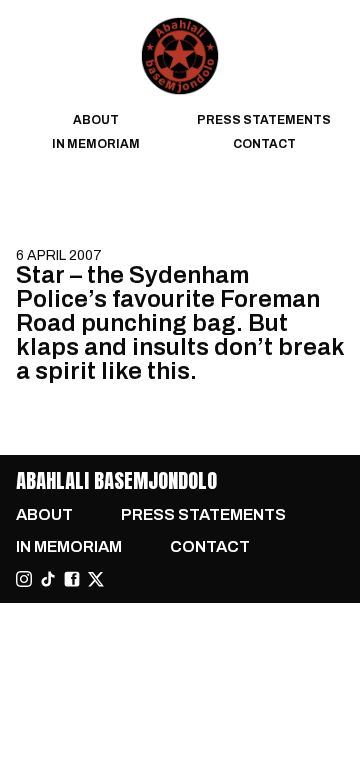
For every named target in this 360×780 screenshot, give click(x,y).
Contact (264, 144)
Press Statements (264, 120)
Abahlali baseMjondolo (116, 480)
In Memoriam (96, 144)
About (96, 120)
